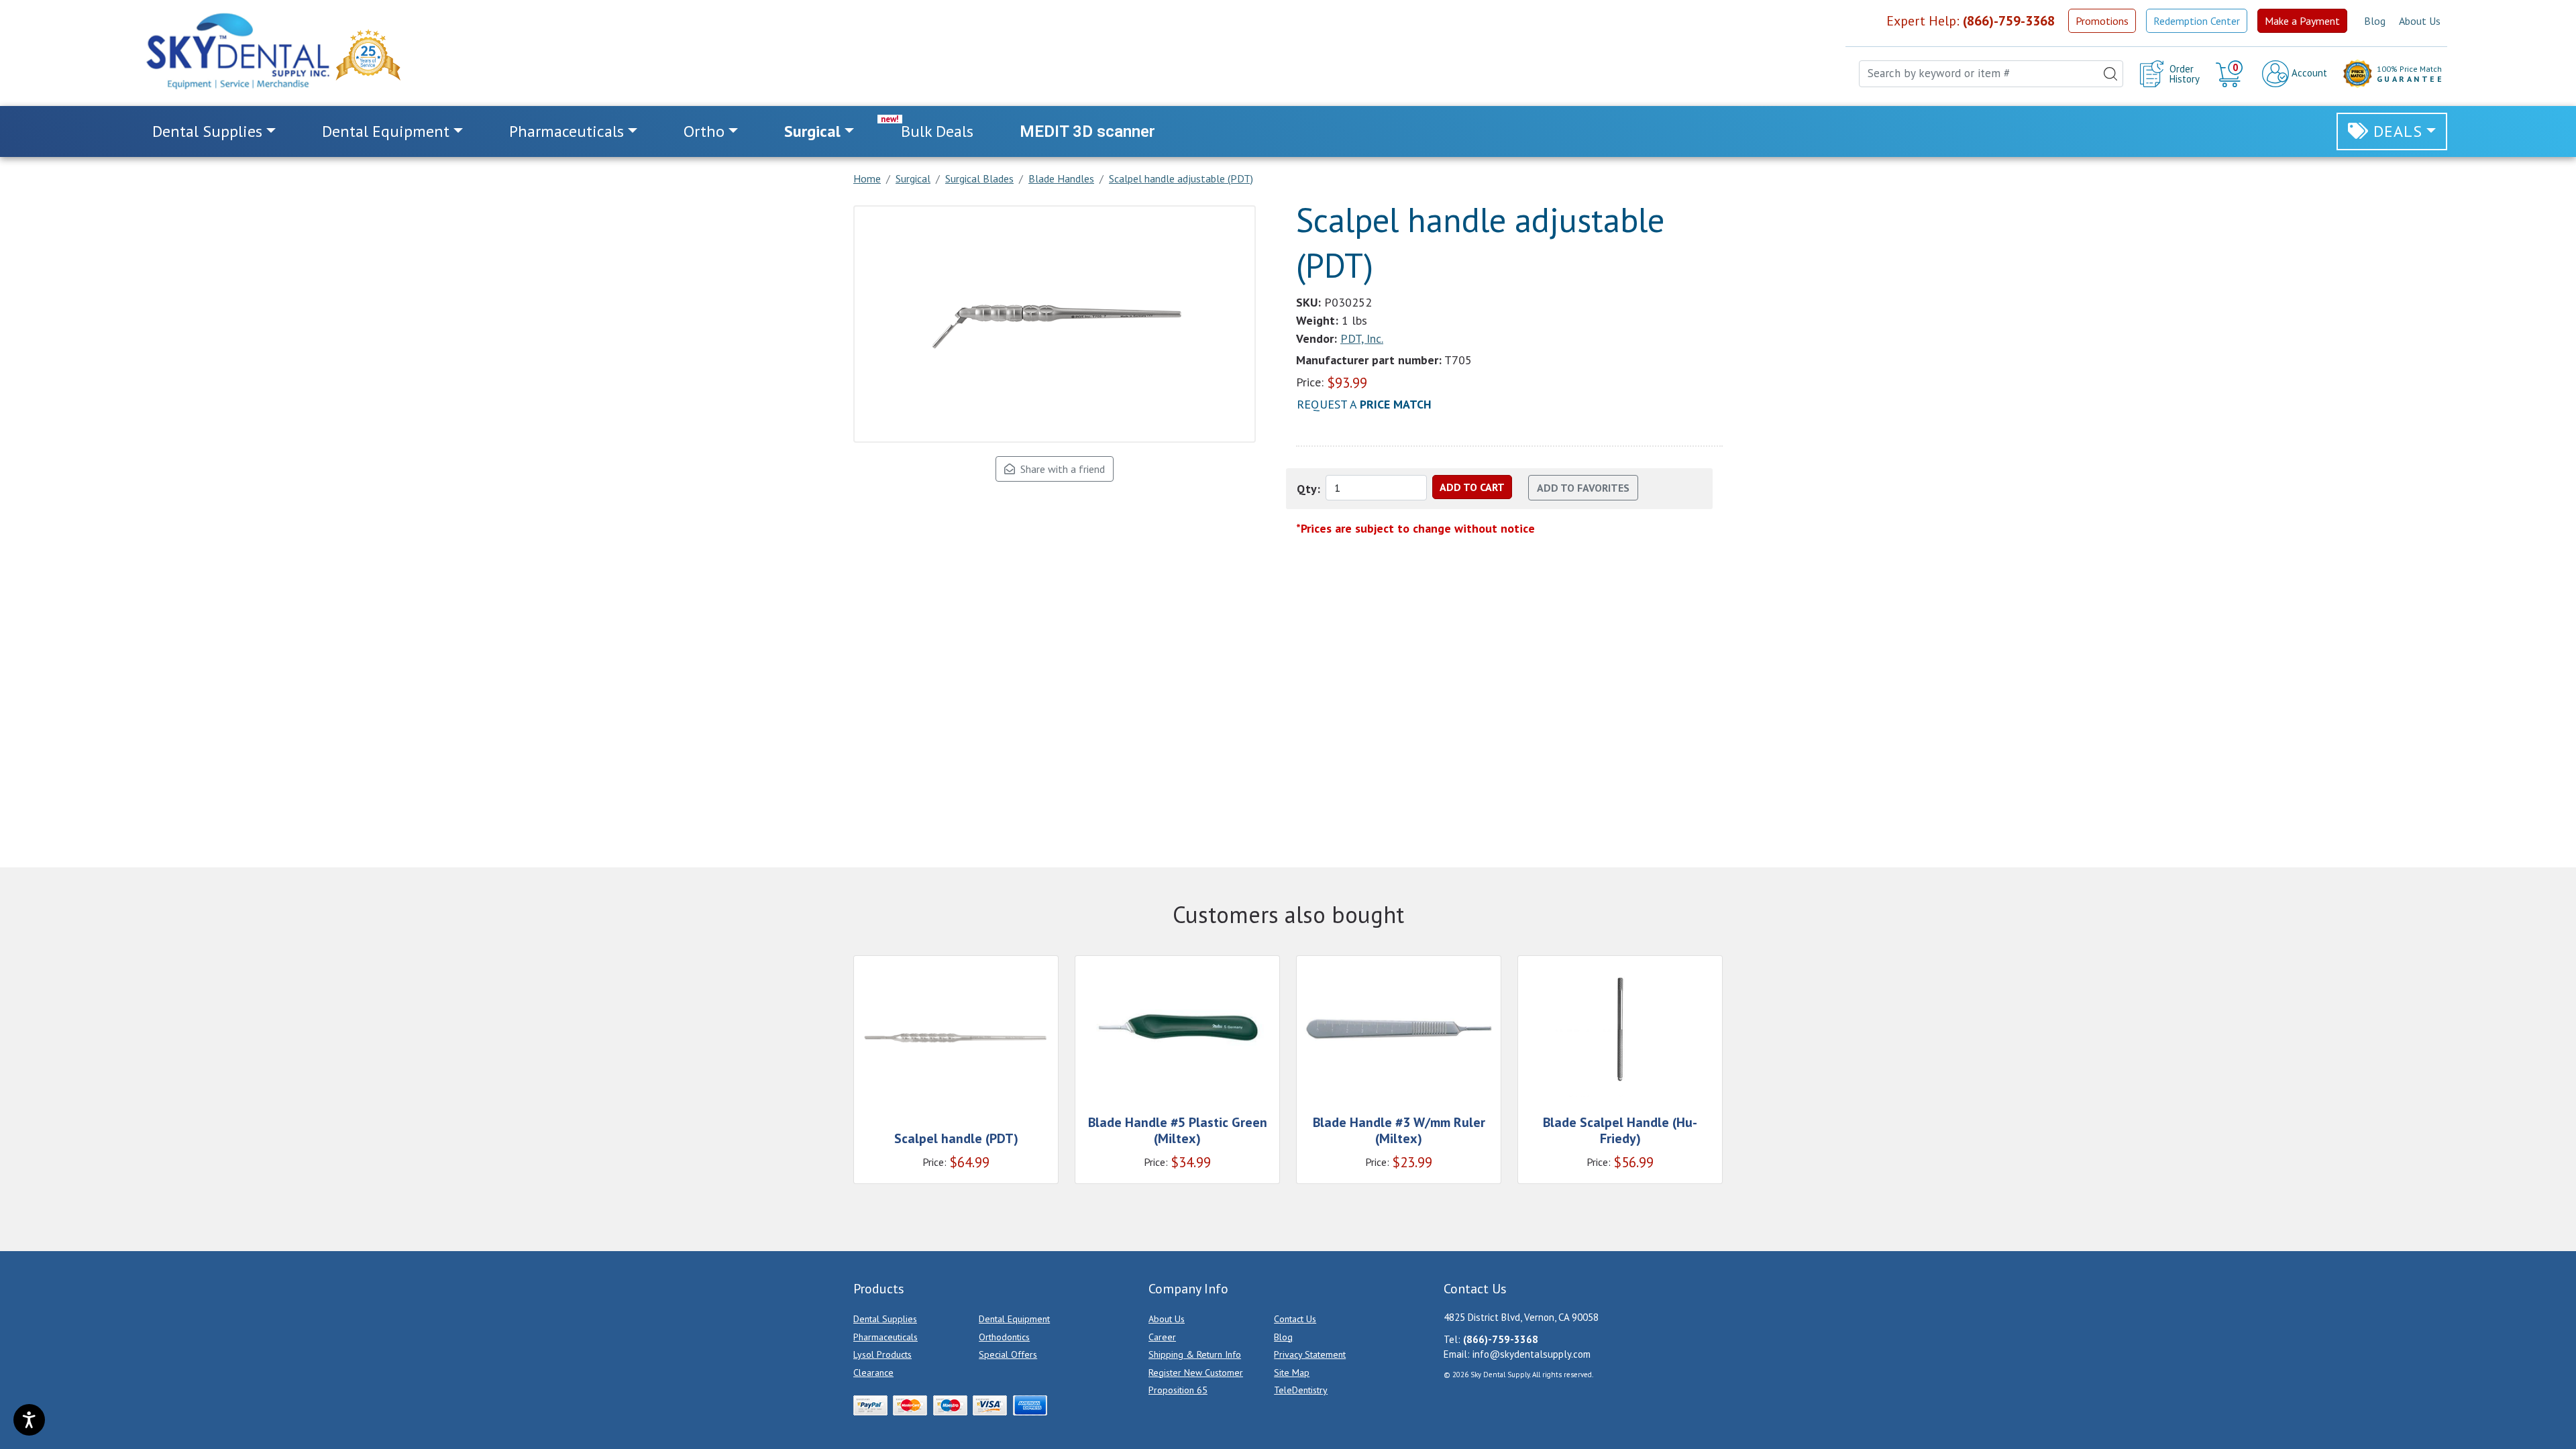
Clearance (873, 1373)
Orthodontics (1004, 1337)
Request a (1364, 404)
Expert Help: (1971, 21)
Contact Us (1295, 1319)
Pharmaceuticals (885, 1337)
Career (1162, 1337)
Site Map (1292, 1373)
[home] (237, 51)
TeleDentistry (1301, 1390)
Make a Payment (2302, 21)
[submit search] (2110, 74)
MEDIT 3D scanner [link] (1087, 131)
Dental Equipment (1014, 1319)
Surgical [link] (812, 131)
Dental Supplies (885, 1319)
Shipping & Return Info (1195, 1354)
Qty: (1308, 489)
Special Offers (1008, 1354)
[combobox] (1991, 74)
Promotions (2102, 21)
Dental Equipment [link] (386, 131)
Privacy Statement (1310, 1354)
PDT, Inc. (1362, 338)
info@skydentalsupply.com (1532, 1354)
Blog (2375, 21)
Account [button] (2308, 73)
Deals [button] (2398, 131)
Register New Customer (1196, 1373)
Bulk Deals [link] (937, 131)
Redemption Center (2197, 21)
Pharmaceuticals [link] (567, 131)
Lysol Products (882, 1354)
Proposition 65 (1178, 1390)
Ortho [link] (704, 131)
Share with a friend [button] (1060, 469)
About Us (2420, 21)
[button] (2231, 74)
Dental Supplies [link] (207, 131)
